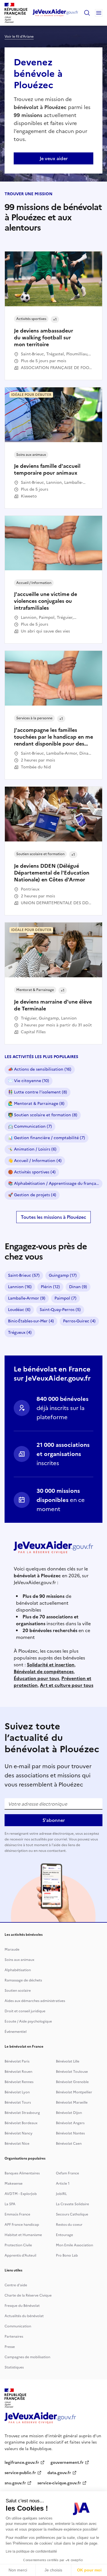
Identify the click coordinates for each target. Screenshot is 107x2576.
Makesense (14, 2184)
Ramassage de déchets (23, 1980)
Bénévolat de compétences (44, 1671)
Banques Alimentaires (22, 2173)
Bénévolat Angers (70, 2123)
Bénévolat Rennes (19, 2082)
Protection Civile (18, 2245)
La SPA (10, 2204)
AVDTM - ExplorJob (21, 2194)
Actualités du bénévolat (24, 2316)
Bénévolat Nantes (70, 2133)
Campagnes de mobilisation (27, 2357)
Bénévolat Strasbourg (22, 2113)
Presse (10, 2347)
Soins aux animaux (19, 1960)
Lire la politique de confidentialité (31, 2551)
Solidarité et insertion (51, 1665)
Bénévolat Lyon (17, 2092)
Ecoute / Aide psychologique (28, 2021)
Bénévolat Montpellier (74, 2092)
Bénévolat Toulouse (72, 2072)
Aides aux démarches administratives (35, 2001)
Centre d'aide (16, 2285)
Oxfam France (67, 2173)
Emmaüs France (17, 2214)
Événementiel (16, 2032)
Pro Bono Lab (67, 2255)
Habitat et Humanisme (23, 2235)
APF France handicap (22, 2225)
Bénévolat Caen (69, 2144)
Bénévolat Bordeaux (21, 2123)
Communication (18, 2326)
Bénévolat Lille (68, 2061)
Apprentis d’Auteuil (20, 2255)
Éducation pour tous (36, 1678)
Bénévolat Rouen (18, 2072)
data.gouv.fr (59, 2473)
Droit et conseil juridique (25, 2011)
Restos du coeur (69, 2225)
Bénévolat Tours (18, 2102)
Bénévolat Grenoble (72, 2082)
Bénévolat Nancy (19, 2133)
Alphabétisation (18, 1970)
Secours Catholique (72, 2214)
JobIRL (61, 2194)
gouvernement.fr (67, 2463)
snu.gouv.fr (15, 2483)
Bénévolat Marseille (72, 2102)
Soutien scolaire (18, 1991)
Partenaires (14, 2337)
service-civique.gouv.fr (59, 2483)
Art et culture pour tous (67, 1685)
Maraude (12, 1949)
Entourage (64, 2235)
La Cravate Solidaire (72, 2204)
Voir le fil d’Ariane (19, 37)
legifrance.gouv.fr (22, 2463)
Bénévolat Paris (17, 2061)
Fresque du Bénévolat (22, 2306)
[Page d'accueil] (55, 13)
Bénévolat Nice (17, 2144)
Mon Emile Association (74, 2245)
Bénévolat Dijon (69, 2113)
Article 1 (63, 2184)
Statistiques (14, 2367)
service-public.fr (20, 2473)
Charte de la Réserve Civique (28, 2295)
